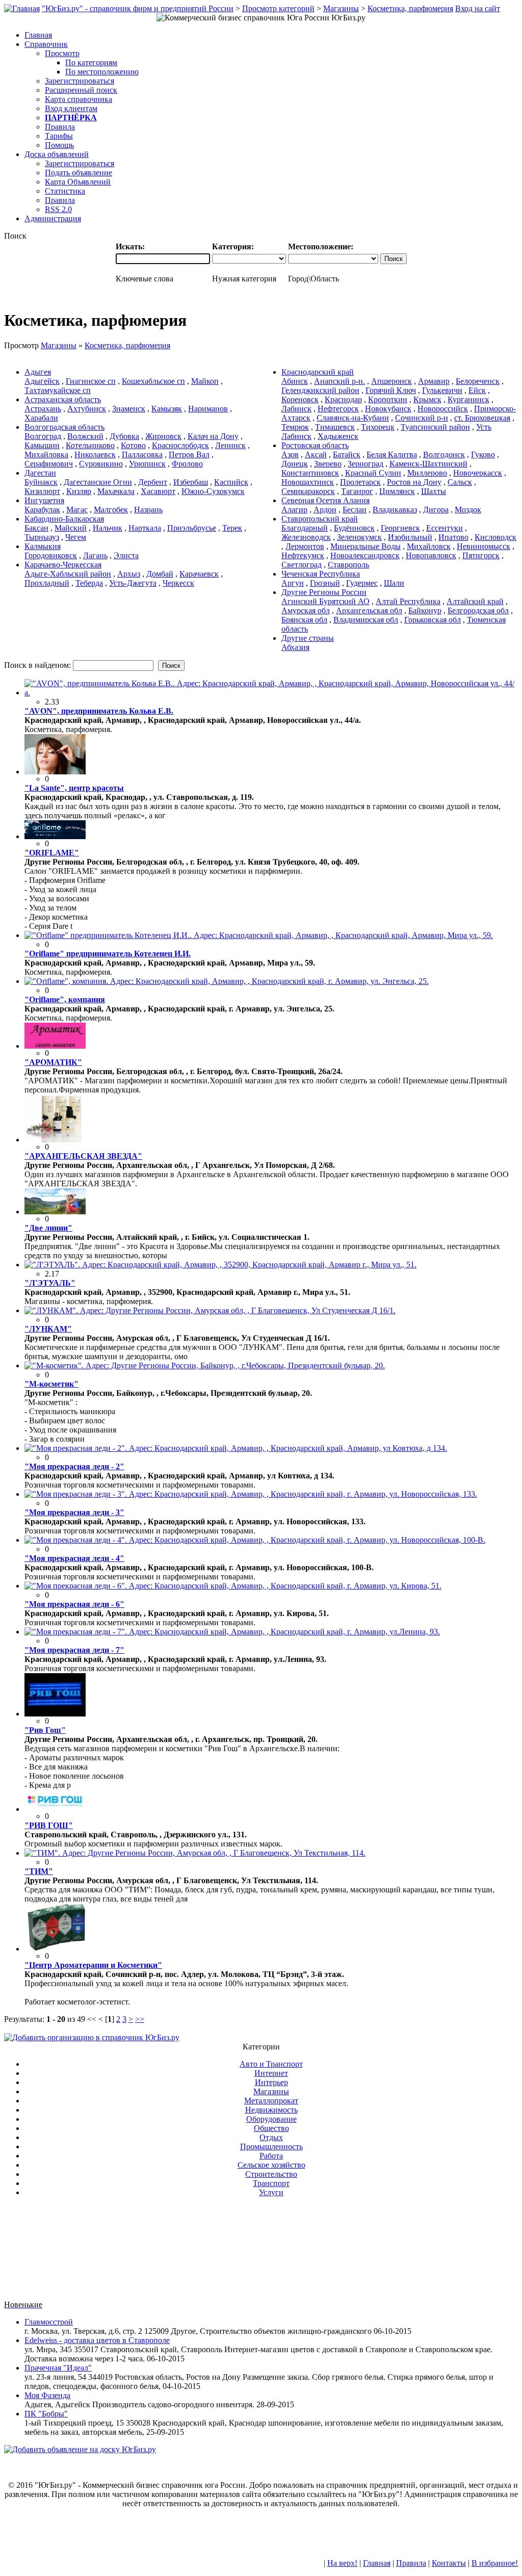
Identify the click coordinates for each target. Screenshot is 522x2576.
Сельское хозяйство (271, 2165)
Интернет (271, 2073)
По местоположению (102, 72)
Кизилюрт (42, 491)
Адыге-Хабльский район (68, 574)
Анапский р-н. (340, 381)
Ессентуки (445, 528)
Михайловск (429, 546)
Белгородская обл (478, 610)
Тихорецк (378, 427)
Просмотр (62, 53)
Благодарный (305, 528)
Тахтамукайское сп (58, 390)
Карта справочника (79, 99)
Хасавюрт (158, 491)
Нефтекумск (303, 555)
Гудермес (362, 583)
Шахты (434, 491)
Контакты (449, 2563)
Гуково (483, 454)
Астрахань (43, 409)
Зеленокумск (359, 537)
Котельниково (90, 445)
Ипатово (453, 537)
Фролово (187, 464)
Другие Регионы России (324, 592)
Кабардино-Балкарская (64, 519)
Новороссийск (443, 409)
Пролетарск (360, 482)
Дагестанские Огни (98, 482)
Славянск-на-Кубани (353, 418)
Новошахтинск (308, 482)
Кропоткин (388, 399)
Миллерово (427, 473)
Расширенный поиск (81, 90)
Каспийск (231, 482)
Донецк (295, 464)
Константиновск (310, 473)
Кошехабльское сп (153, 381)
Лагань (95, 555)
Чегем (76, 537)
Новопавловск (431, 555)
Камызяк (167, 409)
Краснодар (343, 399)
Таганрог (357, 491)
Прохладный (47, 583)
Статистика (65, 191)
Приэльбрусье (192, 528)
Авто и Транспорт (271, 2064)
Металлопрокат (271, 2101)
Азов (290, 454)
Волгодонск (444, 454)
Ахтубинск (87, 409)
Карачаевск (199, 574)
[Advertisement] (261, 2253)
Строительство (271, 2174)
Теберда (89, 583)
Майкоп (205, 381)
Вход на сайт (478, 8)
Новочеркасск (478, 473)
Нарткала (145, 528)
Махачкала (116, 491)
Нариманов (208, 409)
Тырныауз (42, 537)
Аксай (316, 454)
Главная (377, 2563)
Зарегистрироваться (80, 81)
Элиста (126, 555)
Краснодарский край (318, 372)
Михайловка (46, 454)
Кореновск (300, 399)
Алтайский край (475, 601)
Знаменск (129, 409)
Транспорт (271, 2183)
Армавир (434, 381)
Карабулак (42, 510)
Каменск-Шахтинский (428, 464)
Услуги (271, 2192)
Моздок (468, 510)
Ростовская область (315, 445)
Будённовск (354, 528)
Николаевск (95, 454)
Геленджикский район (320, 390)
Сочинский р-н (422, 418)
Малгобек (111, 510)
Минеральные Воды (366, 546)
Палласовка (142, 454)
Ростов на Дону (414, 482)
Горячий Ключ (391, 390)
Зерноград (366, 464)
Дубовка (124, 436)
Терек (232, 528)
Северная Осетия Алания (325, 500)
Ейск (477, 390)
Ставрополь (348, 565)
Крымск (427, 399)
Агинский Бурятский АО (325, 601)
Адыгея (38, 372)
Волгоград (43, 436)
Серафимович (49, 464)
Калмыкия (43, 546)
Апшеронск (391, 381)
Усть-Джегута (133, 583)
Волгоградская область (64, 427)
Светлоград (302, 565)
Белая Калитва (392, 454)
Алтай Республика (408, 601)
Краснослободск (180, 445)
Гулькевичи (442, 390)
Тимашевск (335, 427)
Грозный (325, 583)
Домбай (160, 574)
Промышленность (271, 2146)
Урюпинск (147, 464)
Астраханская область (63, 399)
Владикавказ (395, 510)
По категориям (91, 62)
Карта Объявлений (78, 182)
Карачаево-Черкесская (63, 565)
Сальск (460, 482)
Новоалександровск (365, 555)
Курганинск (468, 399)
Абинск (295, 381)
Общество (271, 2128)
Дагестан (40, 473)
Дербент (153, 482)
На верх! (342, 2563)
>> (140, 2019)
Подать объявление (79, 173)
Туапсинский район (435, 427)
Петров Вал (189, 454)
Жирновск (163, 436)
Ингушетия (44, 500)
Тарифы (59, 136)
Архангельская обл (369, 610)
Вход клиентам (71, 108)
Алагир (294, 510)
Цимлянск (397, 491)
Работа (271, 2156)
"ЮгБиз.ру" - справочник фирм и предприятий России (138, 8)
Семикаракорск (308, 491)
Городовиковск (51, 555)
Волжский (85, 436)
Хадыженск (338, 436)
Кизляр (79, 491)
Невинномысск (484, 546)
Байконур (425, 610)
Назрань (148, 510)
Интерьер (271, 2082)
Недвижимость (271, 2110)
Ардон (325, 510)
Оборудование (271, 2119)
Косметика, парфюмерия (410, 8)
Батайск (347, 454)
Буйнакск (41, 482)
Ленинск (230, 445)
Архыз (129, 574)
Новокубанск (388, 409)
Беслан (355, 510)
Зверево (328, 464)
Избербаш (191, 482)
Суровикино (101, 464)
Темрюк (295, 427)
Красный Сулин (373, 473)
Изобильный (410, 537)
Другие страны (308, 638)
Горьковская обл (433, 620)
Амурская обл (306, 610)
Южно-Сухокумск (213, 491)
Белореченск (478, 381)
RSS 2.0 (58, 209)
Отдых (271, 2137)
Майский (71, 528)
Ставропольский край (320, 519)
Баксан (36, 528)
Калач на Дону (213, 436)
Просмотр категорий (278, 8)
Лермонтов (305, 546)
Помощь (59, 145)
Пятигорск (481, 555)
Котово (133, 445)
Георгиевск (400, 528)
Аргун (293, 583)
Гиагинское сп (91, 381)
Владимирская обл (366, 620)
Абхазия (295, 647)
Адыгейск (42, 381)
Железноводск (306, 537)
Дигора (436, 510)
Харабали (41, 418)
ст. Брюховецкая (482, 418)
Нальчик (108, 528)
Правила (60, 127)
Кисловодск (495, 537)
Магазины (341, 8)
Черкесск (178, 583)
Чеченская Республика (321, 574)
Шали (394, 583)
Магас (77, 510)
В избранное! (495, 2563)
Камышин (42, 445)
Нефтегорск (338, 409)
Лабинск (296, 409)
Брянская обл (304, 620)
